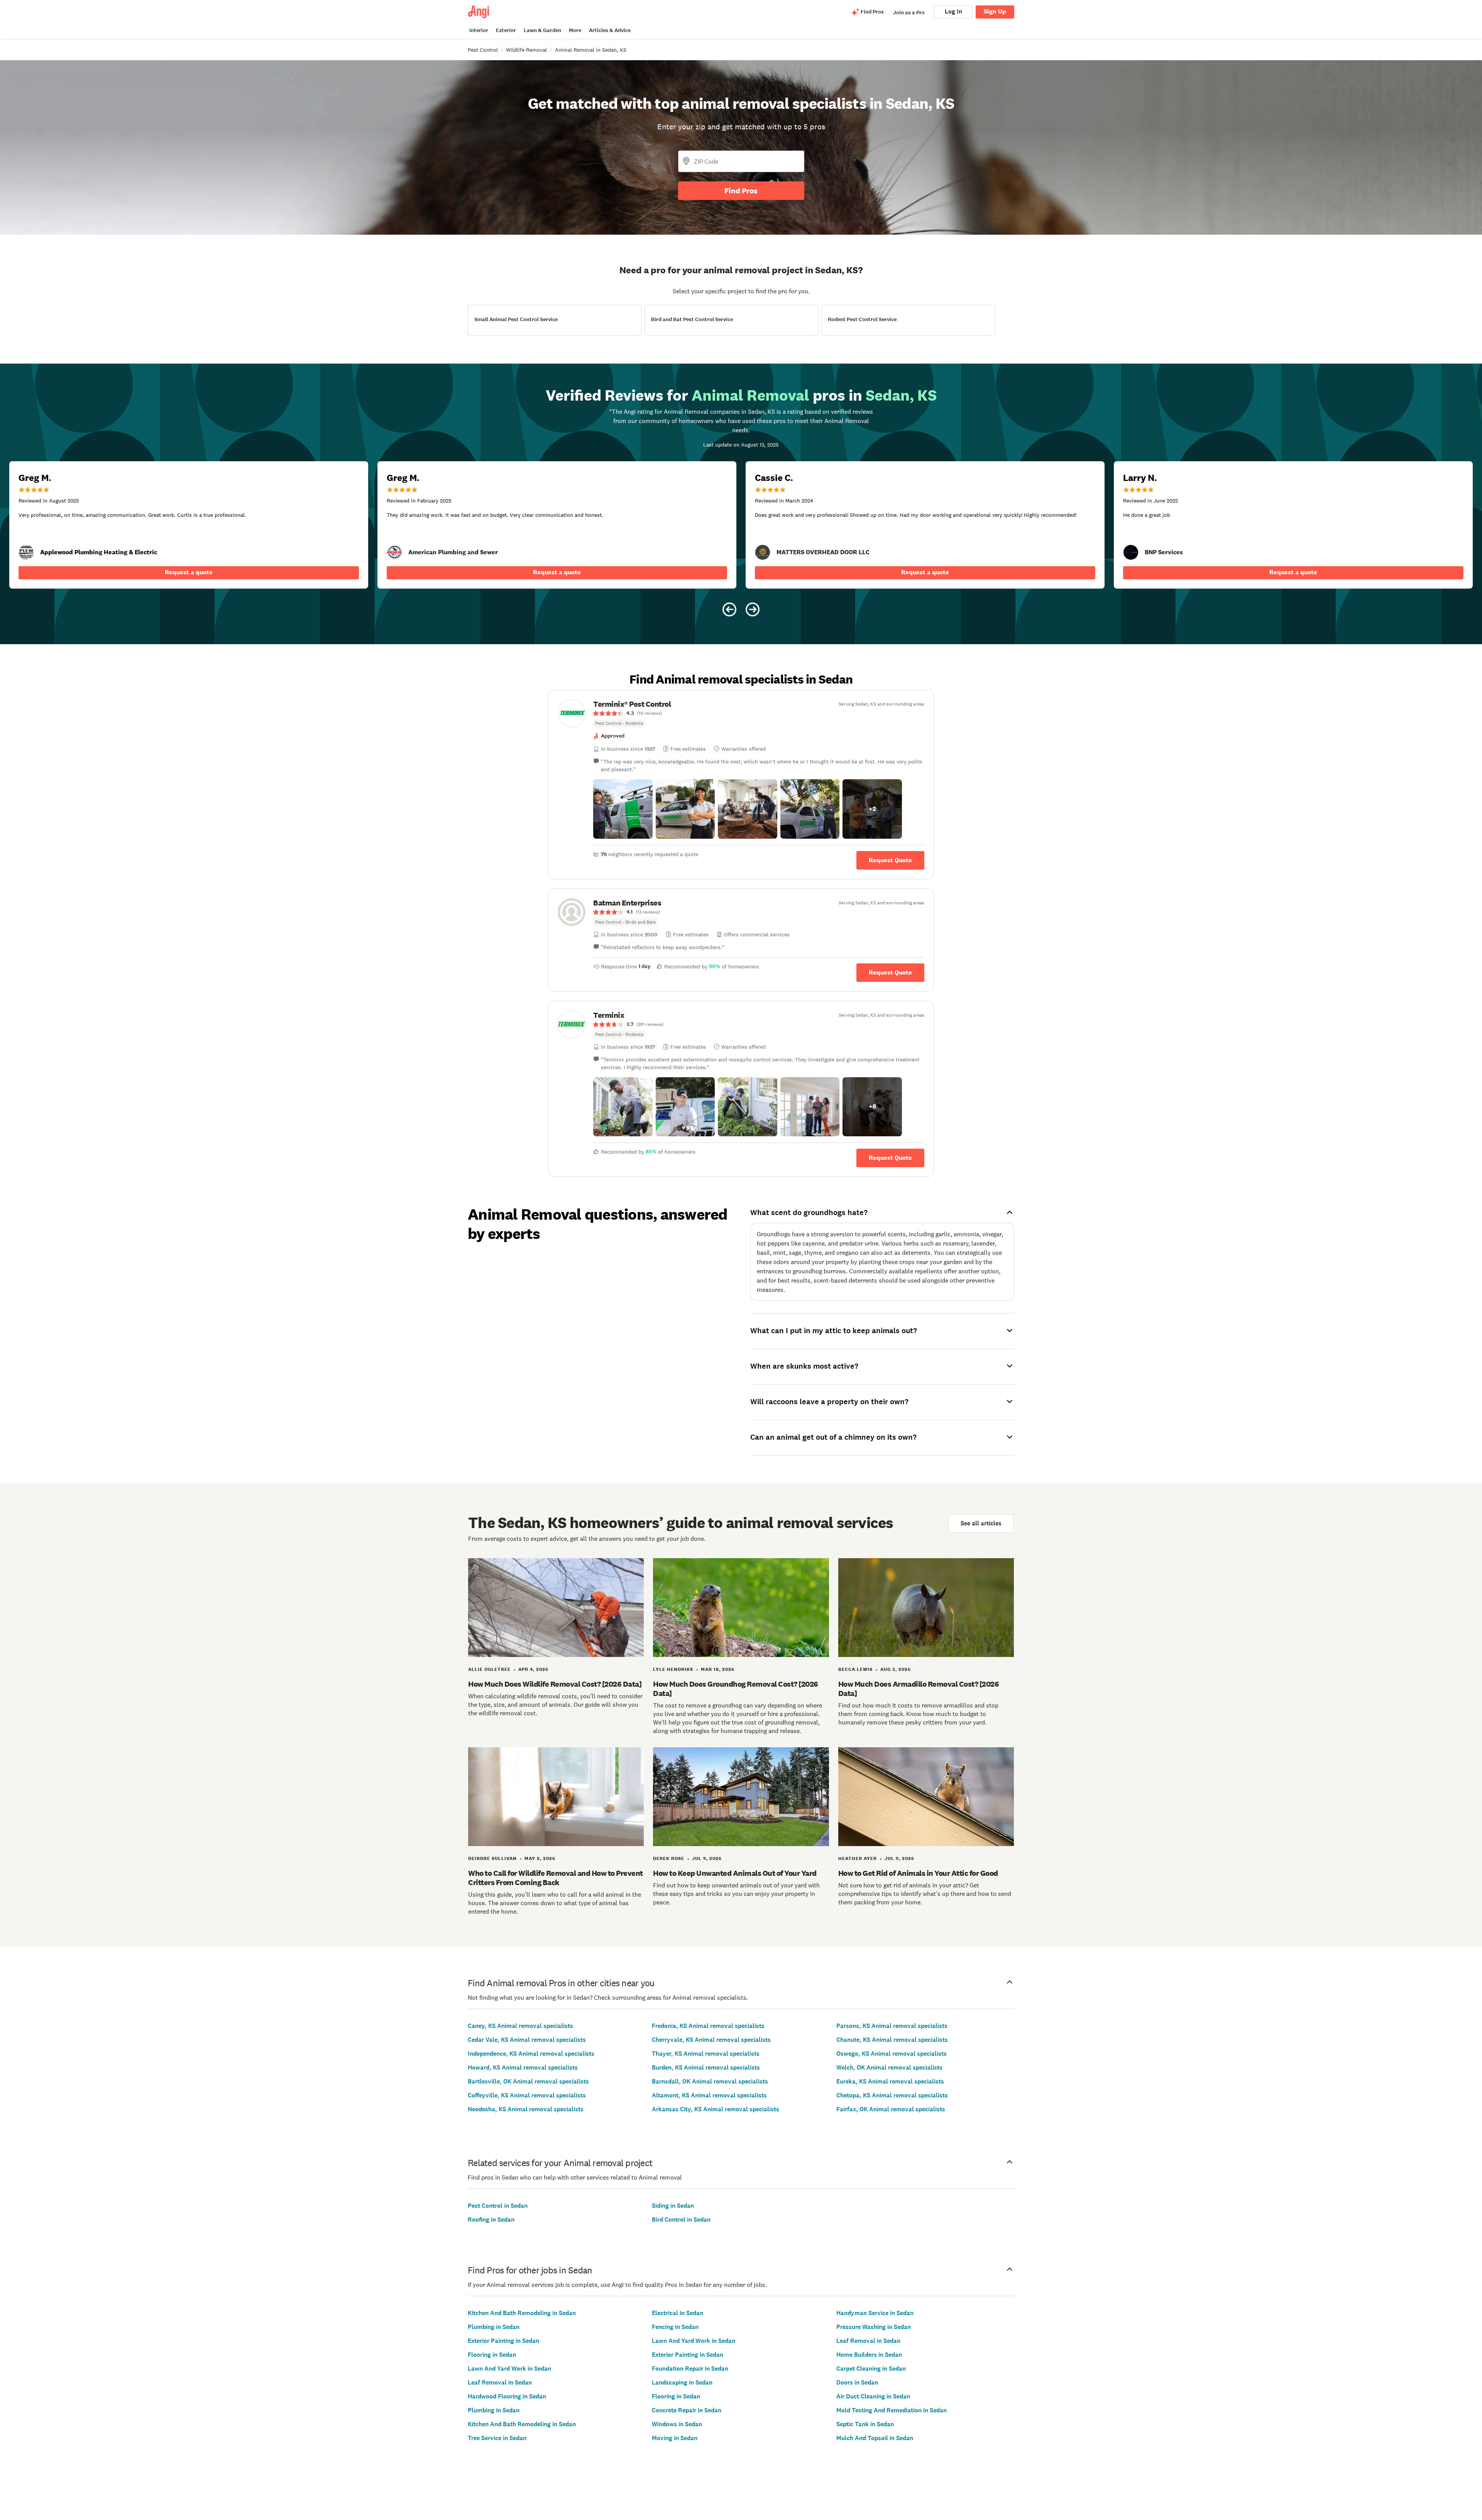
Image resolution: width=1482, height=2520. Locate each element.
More (575, 30)
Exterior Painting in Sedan (503, 2341)
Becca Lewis (855, 1669)
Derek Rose (669, 1858)
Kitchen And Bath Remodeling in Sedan (522, 2313)
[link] (394, 552)
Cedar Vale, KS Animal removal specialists (527, 2040)
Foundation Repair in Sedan (690, 2369)
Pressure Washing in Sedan (874, 2327)
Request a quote (189, 572)
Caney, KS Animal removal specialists (520, 2026)
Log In (953, 11)
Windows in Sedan (677, 2424)
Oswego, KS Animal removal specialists (892, 2054)
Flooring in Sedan (492, 2355)
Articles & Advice (610, 30)
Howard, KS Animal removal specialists (523, 2067)
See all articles (981, 1523)
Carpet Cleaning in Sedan (871, 2369)
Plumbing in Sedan (494, 2327)
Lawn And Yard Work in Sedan (509, 2369)
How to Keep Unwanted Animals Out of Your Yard (735, 1873)
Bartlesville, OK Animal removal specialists (528, 2081)
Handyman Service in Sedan (875, 2313)
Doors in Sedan (857, 2382)
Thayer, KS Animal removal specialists (706, 2054)
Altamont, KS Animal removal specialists (709, 2095)
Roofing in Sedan (491, 2220)
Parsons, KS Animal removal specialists (892, 2026)
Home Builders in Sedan (869, 2355)
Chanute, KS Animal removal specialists (892, 2040)
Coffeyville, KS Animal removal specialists (527, 2095)
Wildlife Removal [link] (526, 50)
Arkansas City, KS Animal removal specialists (716, 2109)
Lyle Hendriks (673, 1669)
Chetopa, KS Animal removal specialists (892, 2095)
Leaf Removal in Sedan (500, 2382)
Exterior (506, 30)
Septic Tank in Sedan (865, 2424)
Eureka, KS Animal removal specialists (890, 2081)
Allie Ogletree (489, 1669)
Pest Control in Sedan (498, 2206)
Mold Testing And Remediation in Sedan (892, 2410)
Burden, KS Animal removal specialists (706, 2067)
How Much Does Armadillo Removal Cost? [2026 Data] (919, 1689)
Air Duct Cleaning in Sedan (873, 2396)
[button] (623, 809)
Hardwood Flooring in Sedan (507, 2396)
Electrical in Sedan (678, 2313)
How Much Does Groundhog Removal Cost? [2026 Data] (736, 1689)
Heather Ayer (858, 1858)
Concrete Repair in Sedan (687, 2410)
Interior (479, 30)
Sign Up (995, 11)
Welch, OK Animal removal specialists (889, 2067)
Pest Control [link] (483, 50)
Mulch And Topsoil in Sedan (875, 2438)
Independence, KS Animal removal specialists (531, 2054)
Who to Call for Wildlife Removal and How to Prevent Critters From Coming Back (556, 1878)
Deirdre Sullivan (492, 1858)
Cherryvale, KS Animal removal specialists (711, 2040)
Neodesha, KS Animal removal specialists (526, 2109)
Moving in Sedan (675, 2438)
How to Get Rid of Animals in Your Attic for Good (918, 1873)
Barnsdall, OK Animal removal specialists (710, 2081)
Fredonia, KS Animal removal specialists (708, 2026)
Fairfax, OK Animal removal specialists (891, 2109)
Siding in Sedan (673, 2206)
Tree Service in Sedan (497, 2438)
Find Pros (741, 191)
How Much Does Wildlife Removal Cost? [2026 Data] (555, 1684)
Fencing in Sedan (675, 2327)
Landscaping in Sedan (682, 2382)
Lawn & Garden (542, 30)
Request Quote (890, 860)
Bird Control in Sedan (681, 2220)
